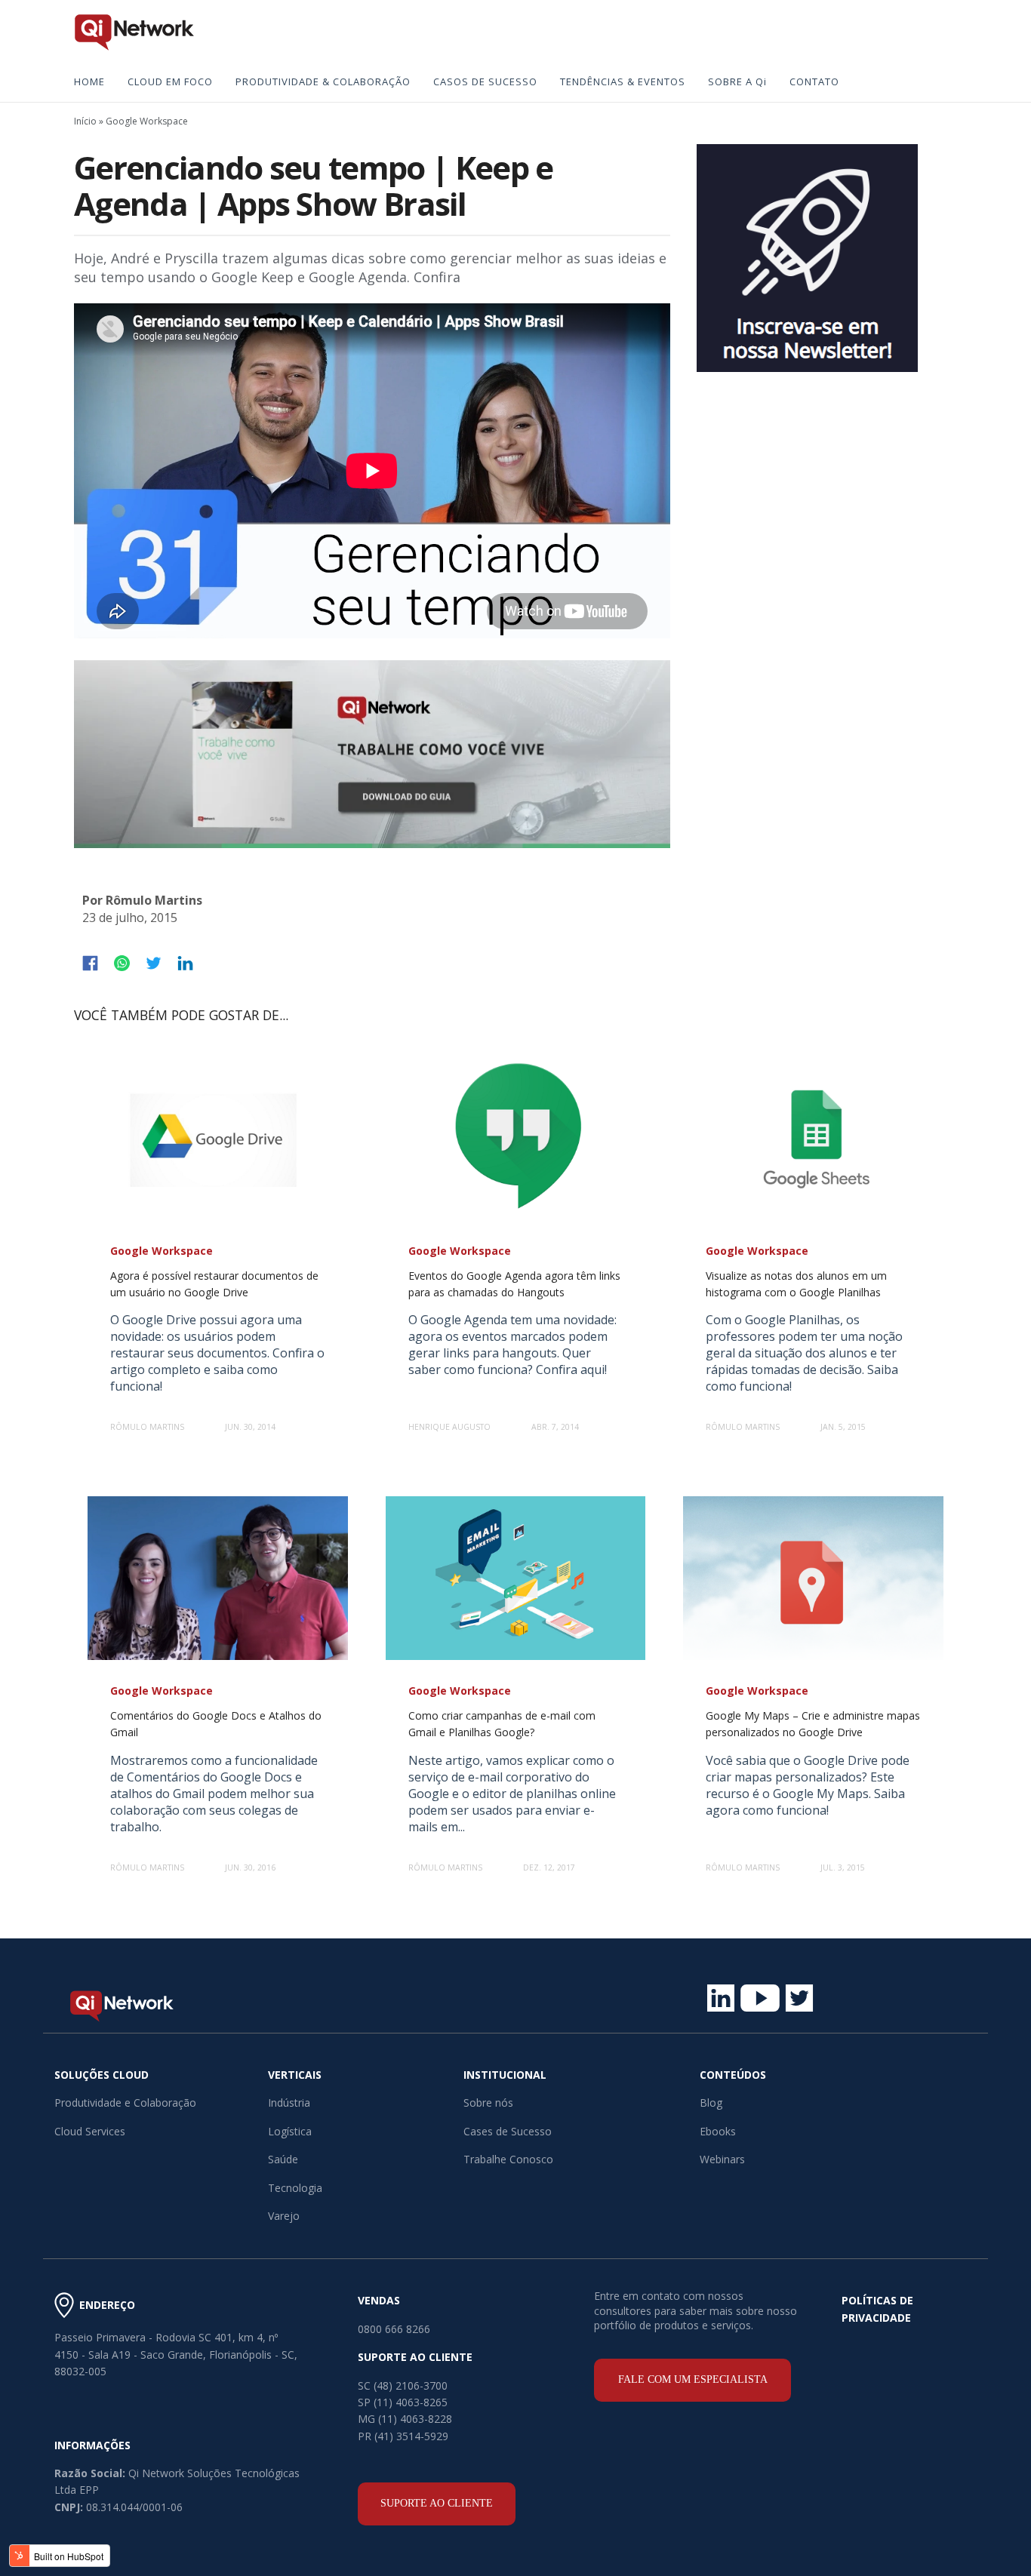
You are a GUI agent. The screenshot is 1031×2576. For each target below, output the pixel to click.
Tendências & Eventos (623, 81)
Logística (290, 2131)
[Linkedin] (185, 963)
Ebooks (718, 2131)
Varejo (284, 2216)
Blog (711, 2103)
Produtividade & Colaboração (323, 81)
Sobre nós (488, 2103)
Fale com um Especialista (693, 2379)
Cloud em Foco (170, 81)
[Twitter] (154, 963)
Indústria (289, 2103)
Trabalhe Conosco (508, 2159)
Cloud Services (90, 2131)
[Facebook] (90, 963)
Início (85, 121)
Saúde (283, 2159)
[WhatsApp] (122, 963)
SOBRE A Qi (737, 81)
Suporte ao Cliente (437, 2503)
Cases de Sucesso (508, 2131)
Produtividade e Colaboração (125, 2103)
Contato (814, 81)
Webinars (722, 2159)
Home (89, 81)
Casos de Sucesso (485, 81)
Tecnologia (295, 2188)
